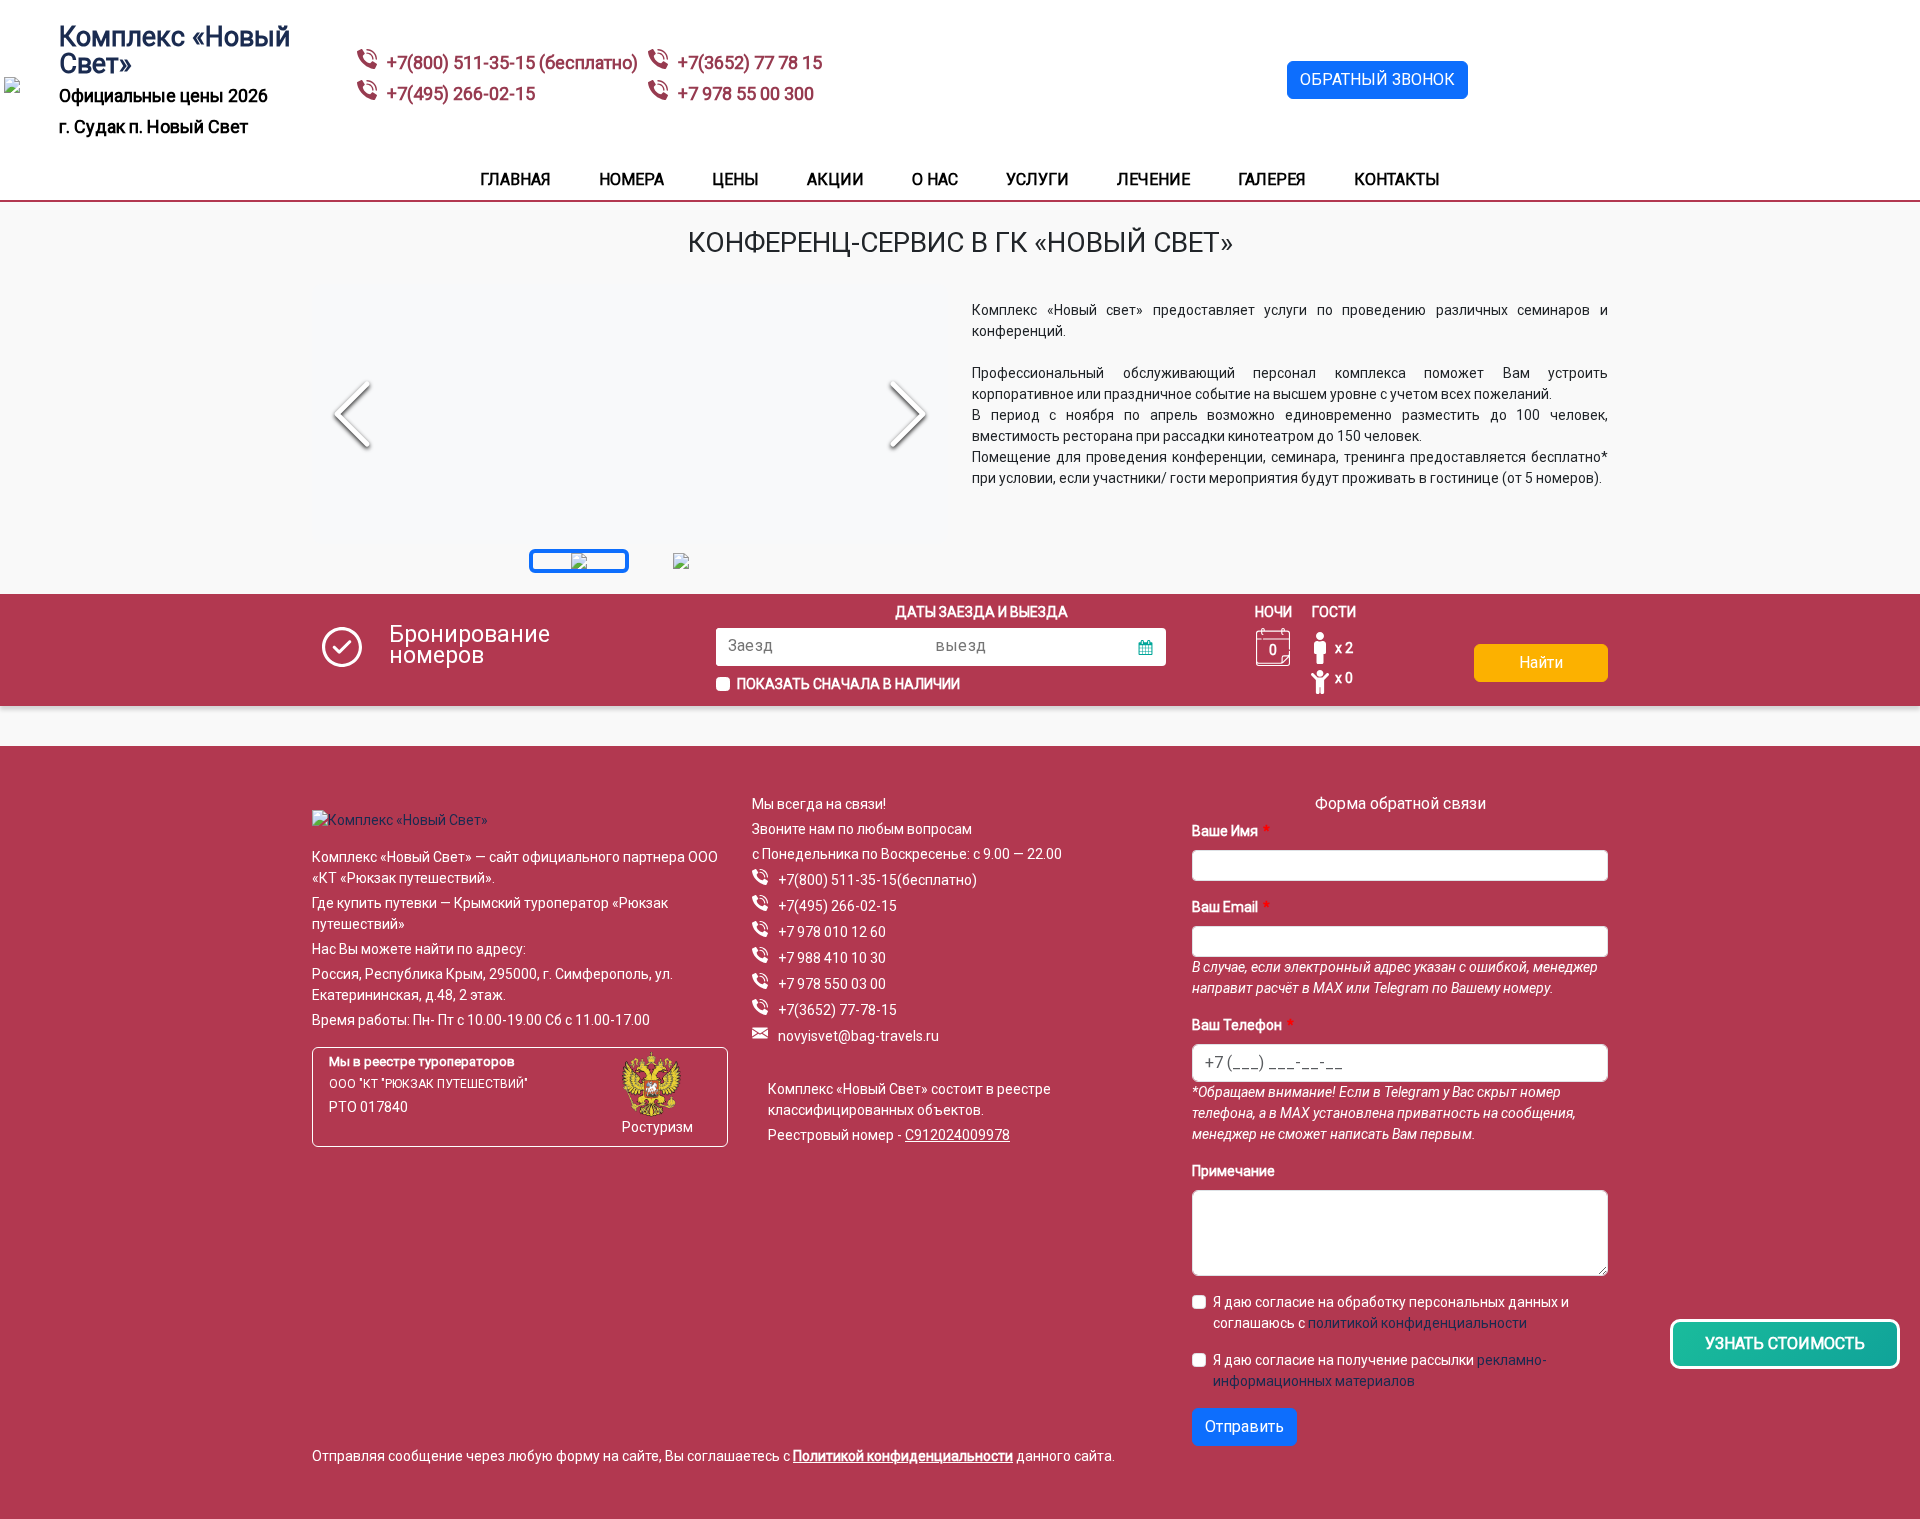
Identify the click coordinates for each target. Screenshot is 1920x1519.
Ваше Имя (1225, 831)
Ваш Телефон (1237, 1025)
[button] (630, 414)
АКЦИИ (835, 179)
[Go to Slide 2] (681, 561)
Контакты (1397, 179)
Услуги (1037, 179)
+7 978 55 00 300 (746, 93)
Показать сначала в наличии (848, 684)
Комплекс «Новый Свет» (174, 50)
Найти (1541, 662)
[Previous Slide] (352, 414)
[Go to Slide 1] (579, 561)
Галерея (1272, 179)
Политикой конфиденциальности (903, 1456)
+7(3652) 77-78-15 (837, 1010)
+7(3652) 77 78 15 (750, 62)
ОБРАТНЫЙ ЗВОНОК (1377, 79)
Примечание (1233, 1171)
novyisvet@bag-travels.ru (858, 1036)
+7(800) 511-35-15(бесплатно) (877, 880)
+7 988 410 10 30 (832, 958)
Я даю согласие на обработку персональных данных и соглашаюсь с (1391, 1312)
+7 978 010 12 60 (832, 932)
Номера (631, 179)
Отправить (1244, 1426)
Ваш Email (1225, 907)
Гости (1334, 612)
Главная (515, 179)
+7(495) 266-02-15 (461, 93)
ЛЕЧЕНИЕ (1153, 179)
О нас (935, 179)
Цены (735, 179)
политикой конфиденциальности (1417, 1323)
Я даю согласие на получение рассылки (1380, 1370)
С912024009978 (957, 1135)
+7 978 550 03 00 (832, 984)
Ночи (1273, 612)
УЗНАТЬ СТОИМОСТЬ (1785, 1343)
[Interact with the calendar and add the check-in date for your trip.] (1145, 647)
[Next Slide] (908, 414)
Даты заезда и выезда (981, 612)
